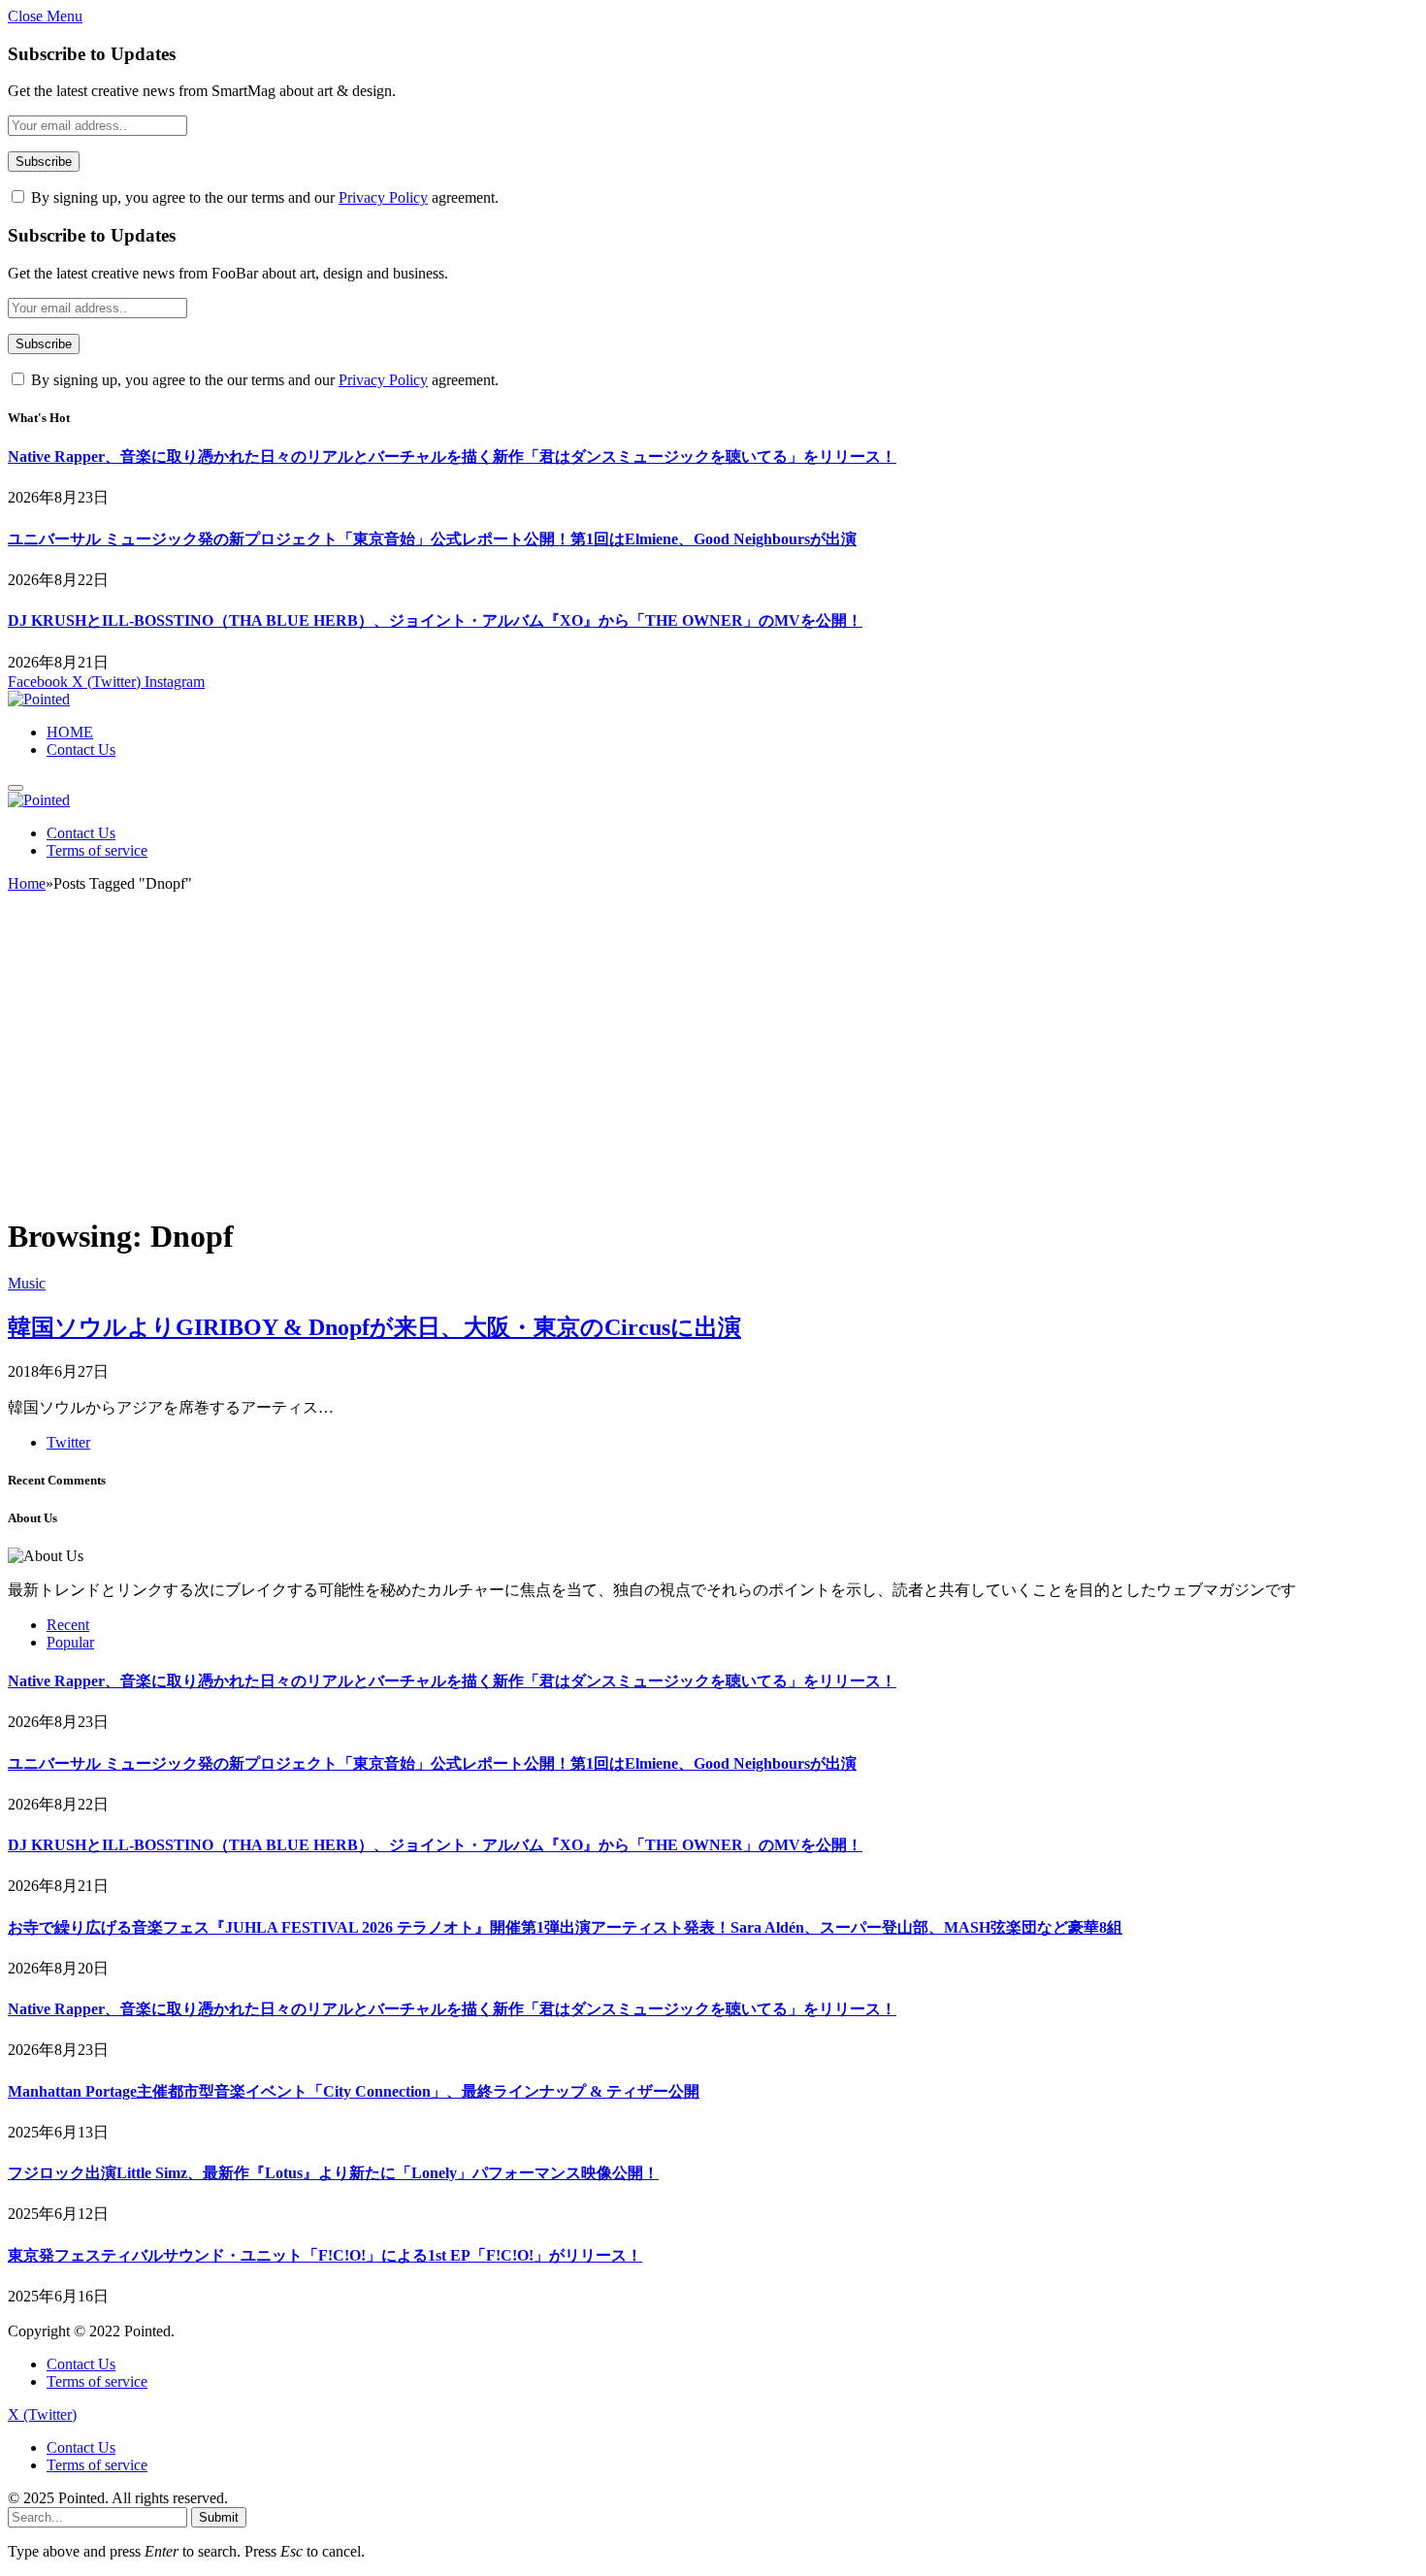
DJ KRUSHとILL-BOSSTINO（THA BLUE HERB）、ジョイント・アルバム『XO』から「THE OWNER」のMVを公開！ (435, 620)
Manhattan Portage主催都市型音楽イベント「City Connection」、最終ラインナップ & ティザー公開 (354, 2091)
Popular (70, 1642)
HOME (70, 732)
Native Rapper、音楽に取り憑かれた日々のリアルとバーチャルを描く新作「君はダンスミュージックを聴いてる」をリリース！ (452, 457)
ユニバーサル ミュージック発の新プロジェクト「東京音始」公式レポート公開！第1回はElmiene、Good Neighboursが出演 (432, 539)
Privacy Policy (383, 197)
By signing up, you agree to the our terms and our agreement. (263, 197)
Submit (219, 2517)
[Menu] (16, 788)
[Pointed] (39, 699)
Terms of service (97, 850)
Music (27, 1283)
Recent (68, 1625)
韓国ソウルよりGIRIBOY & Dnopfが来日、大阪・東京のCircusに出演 (374, 1327)
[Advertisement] (713, 1062)
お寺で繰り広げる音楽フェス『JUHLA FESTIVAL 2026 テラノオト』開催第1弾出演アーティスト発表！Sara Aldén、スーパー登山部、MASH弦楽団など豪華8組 (565, 1927)
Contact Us (81, 750)
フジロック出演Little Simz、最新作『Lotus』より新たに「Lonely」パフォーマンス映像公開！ (333, 2173)
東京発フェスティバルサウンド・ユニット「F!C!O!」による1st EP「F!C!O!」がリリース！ (325, 2255)
